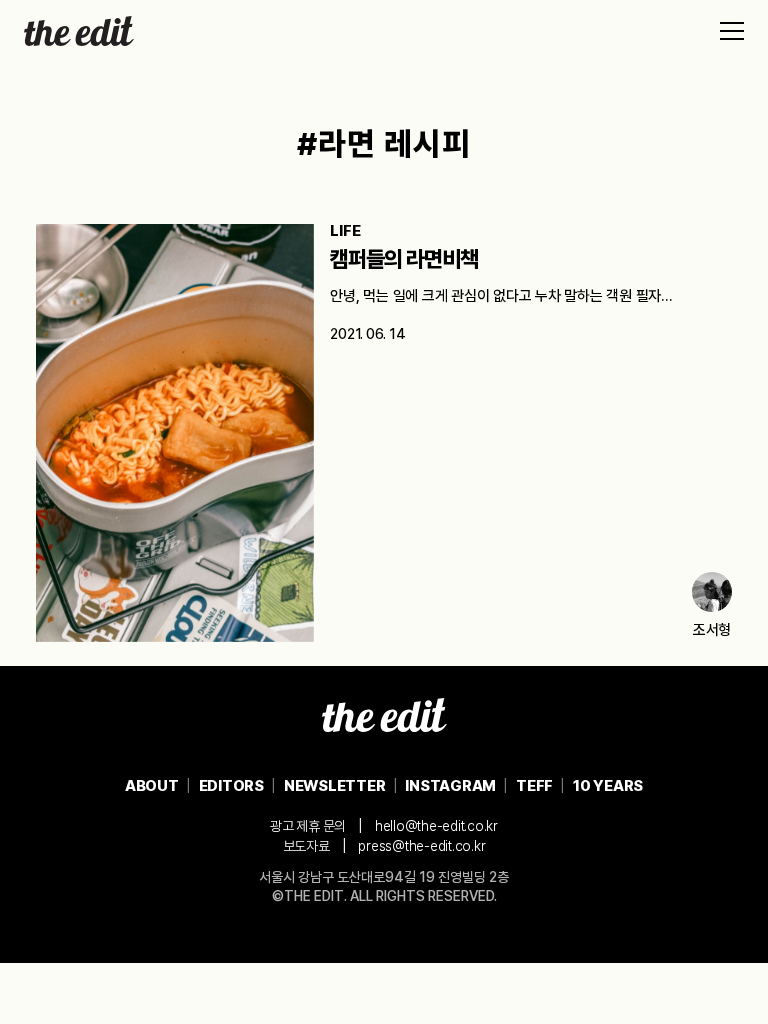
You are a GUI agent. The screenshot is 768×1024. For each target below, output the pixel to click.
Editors (231, 786)
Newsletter (335, 786)
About (152, 786)
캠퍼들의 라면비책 (404, 259)
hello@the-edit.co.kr (436, 826)
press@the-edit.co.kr (421, 846)
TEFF (534, 786)
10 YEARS (608, 786)
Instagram (450, 786)
